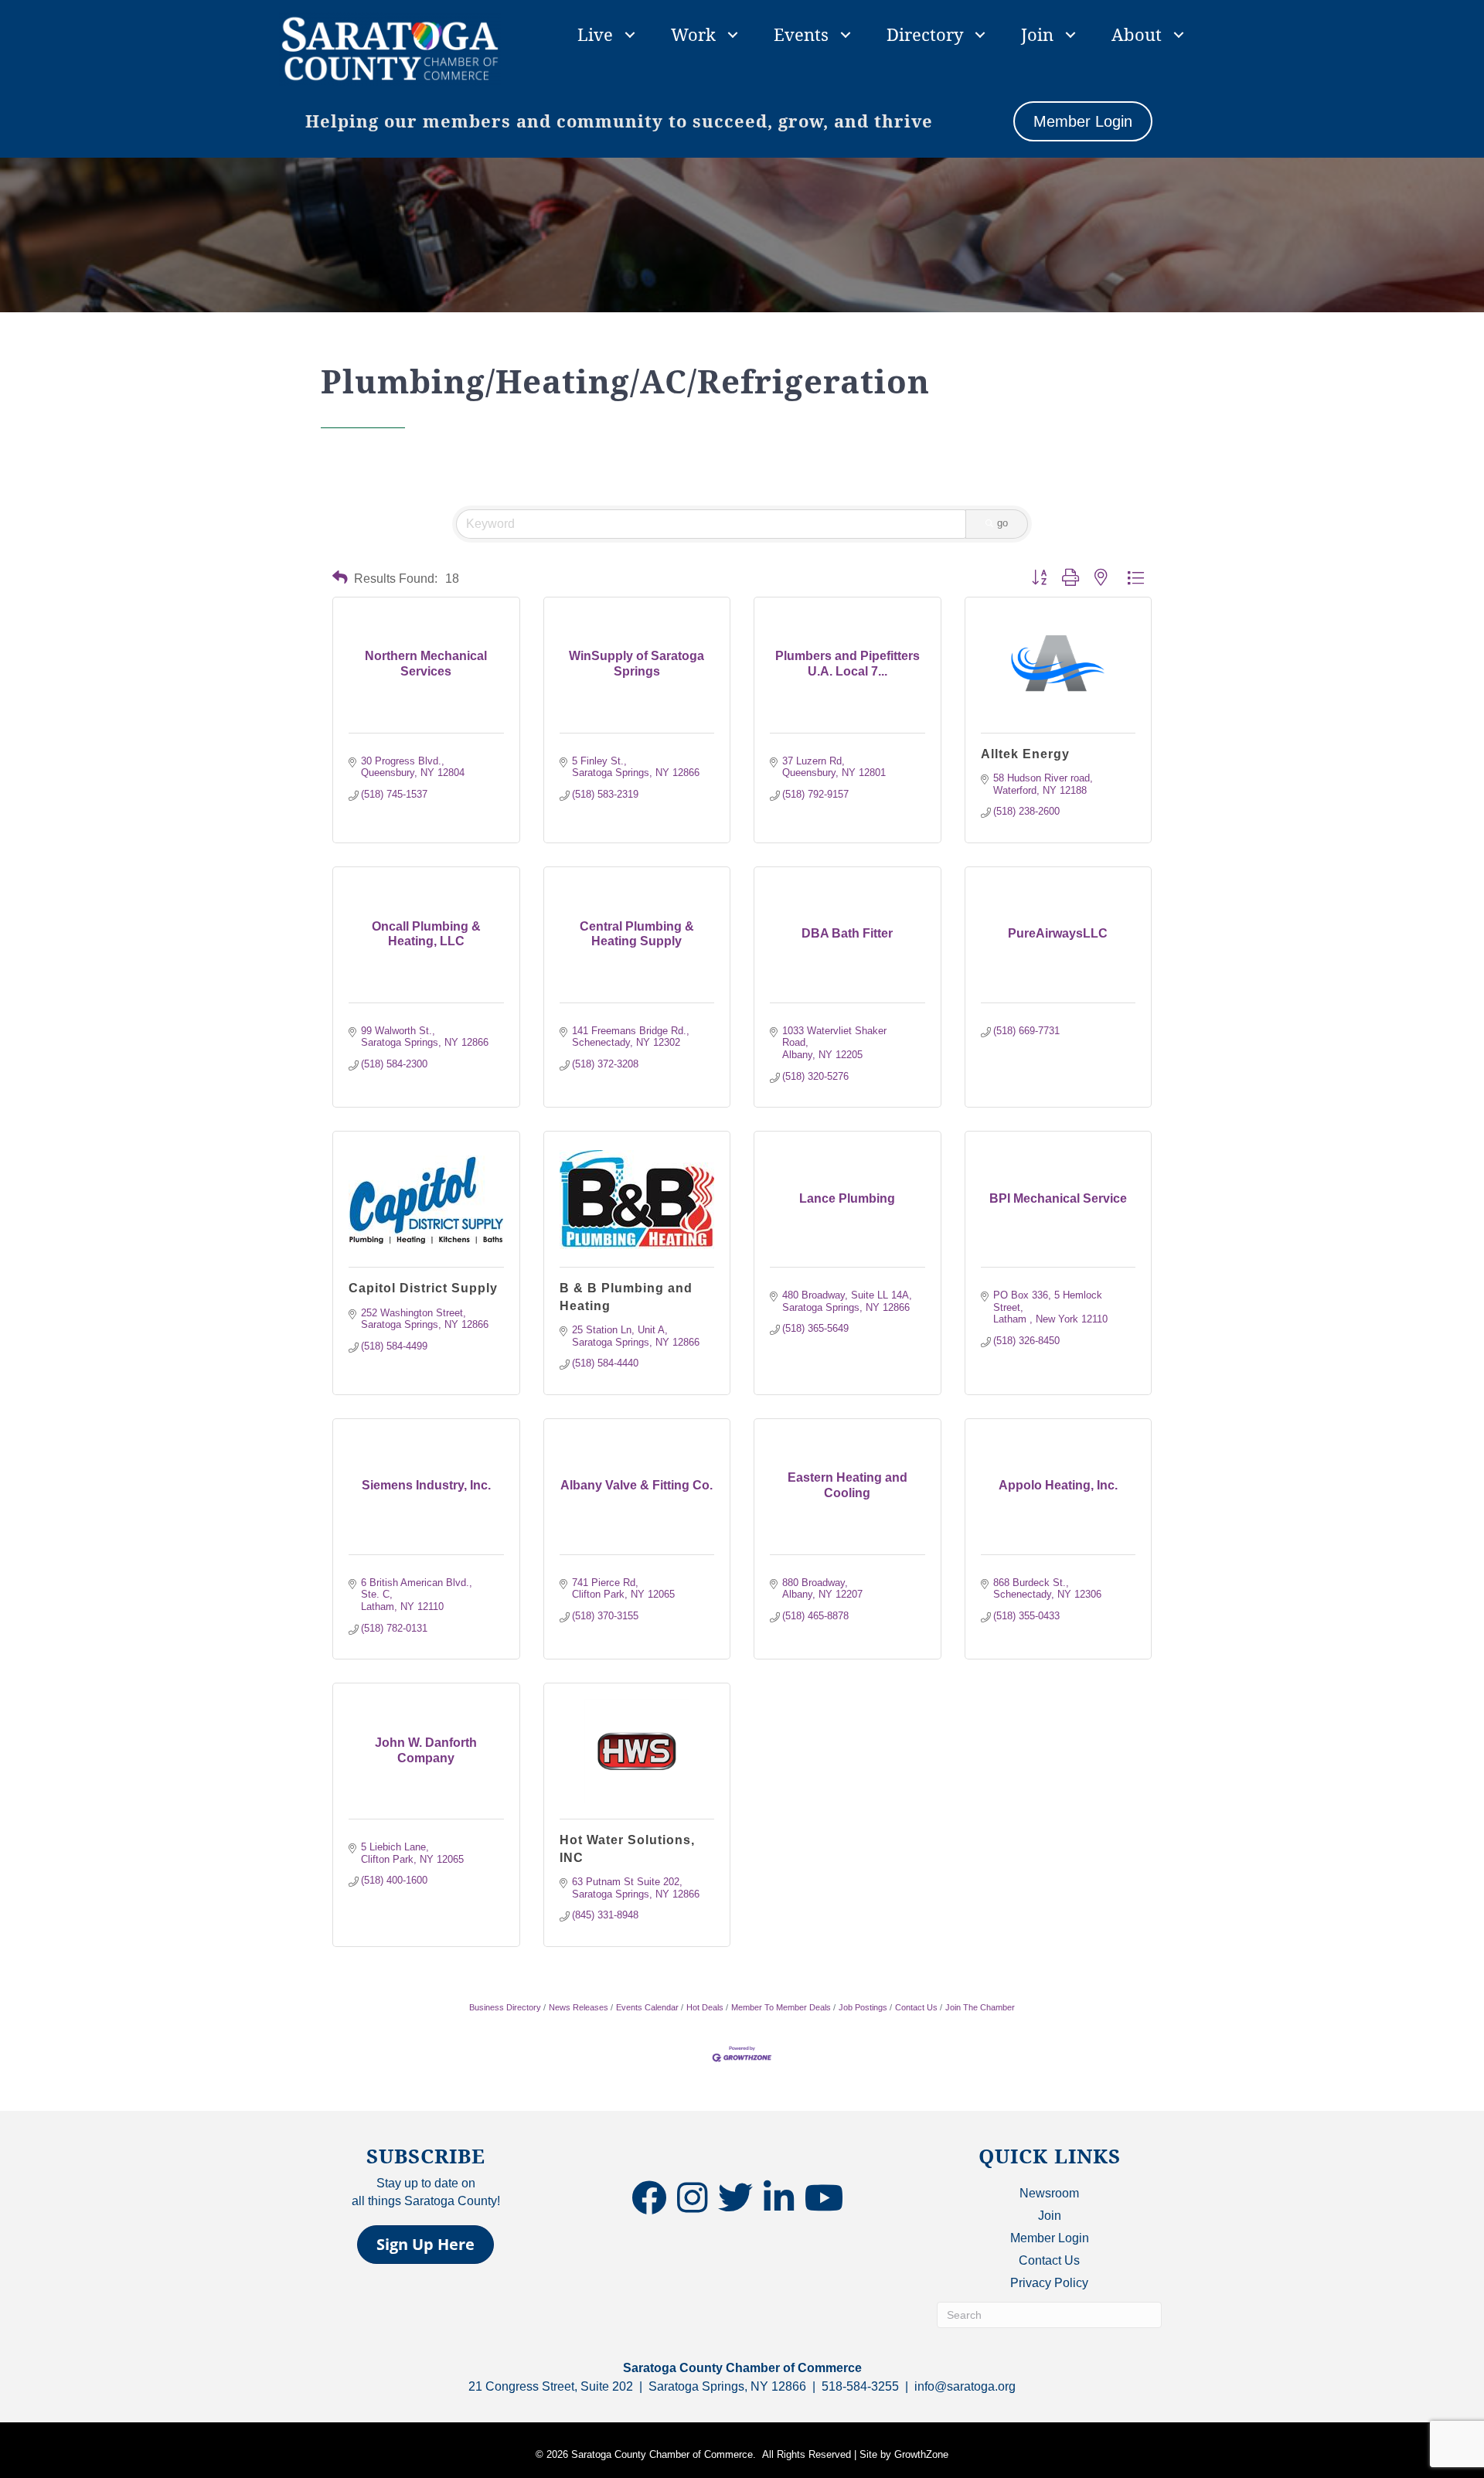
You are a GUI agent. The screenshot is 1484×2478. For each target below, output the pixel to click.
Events (801, 34)
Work (693, 34)
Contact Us (916, 2007)
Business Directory (505, 2007)
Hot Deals (705, 2007)
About (1137, 34)
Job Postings (863, 2007)
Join (1037, 34)
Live (595, 34)
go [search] (1002, 523)
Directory (925, 34)
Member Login (1050, 2238)
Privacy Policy (1049, 2283)
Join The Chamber (980, 2007)
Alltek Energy (1025, 754)
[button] (340, 578)
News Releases (579, 2007)
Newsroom (1049, 2193)
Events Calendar (647, 2007)
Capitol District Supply (423, 1288)
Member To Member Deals (781, 2007)
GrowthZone (921, 2454)
